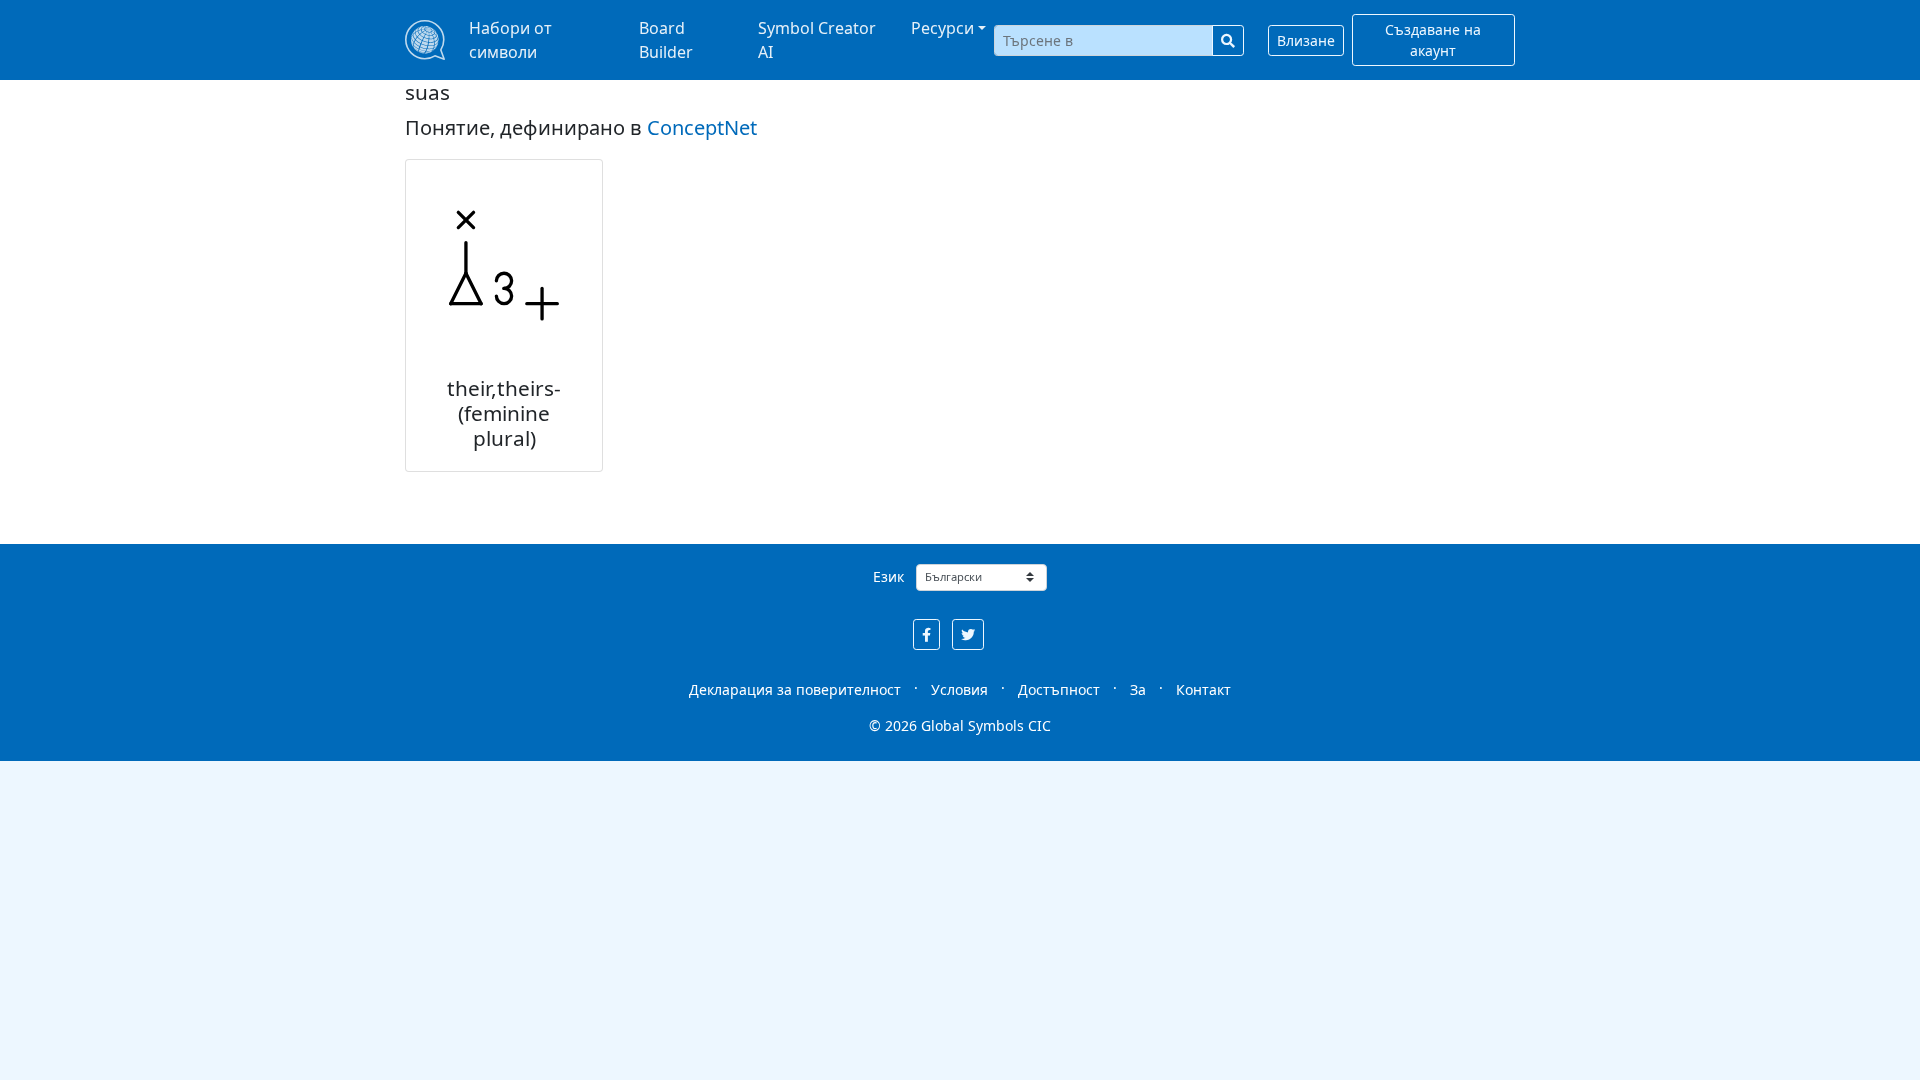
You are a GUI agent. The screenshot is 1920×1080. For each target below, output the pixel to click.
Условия (959, 689)
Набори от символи (510, 40)
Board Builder (666, 40)
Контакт (1203, 689)
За (1138, 689)
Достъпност (1059, 689)
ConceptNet (702, 127)
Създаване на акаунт (1433, 40)
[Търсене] (1228, 40)
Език (888, 576)
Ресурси (942, 28)
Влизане (1306, 40)
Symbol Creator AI (817, 40)
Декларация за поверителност (795, 689)
